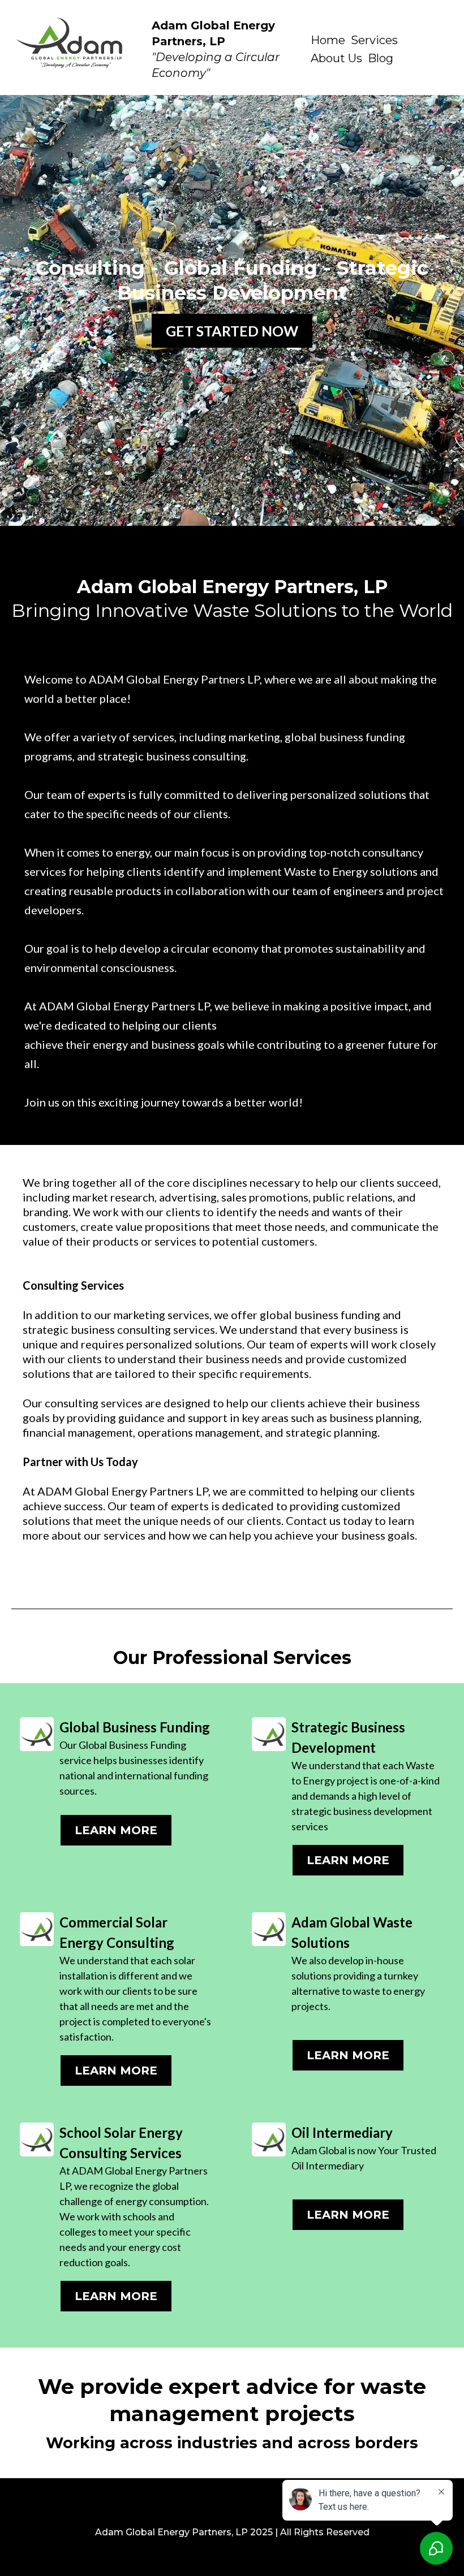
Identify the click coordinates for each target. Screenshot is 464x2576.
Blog (381, 58)
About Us (336, 58)
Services (374, 40)
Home (328, 40)
